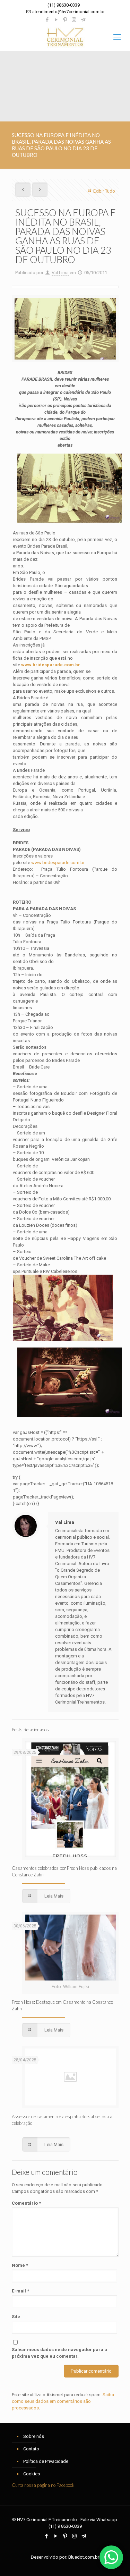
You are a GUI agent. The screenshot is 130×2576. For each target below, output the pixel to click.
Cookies (32, 2474)
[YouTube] (56, 20)
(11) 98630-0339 (64, 5)
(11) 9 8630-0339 (65, 2526)
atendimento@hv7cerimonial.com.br (68, 12)
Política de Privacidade (46, 2461)
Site (16, 2317)
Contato (31, 2449)
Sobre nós (34, 2436)
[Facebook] (47, 20)
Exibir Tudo (104, 191)
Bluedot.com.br (84, 2557)
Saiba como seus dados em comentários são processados (63, 2401)
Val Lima (60, 273)
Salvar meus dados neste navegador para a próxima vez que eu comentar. (59, 2353)
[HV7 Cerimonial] (65, 37)
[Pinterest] (65, 20)
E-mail (20, 2291)
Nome (20, 2265)
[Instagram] (74, 20)
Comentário (26, 2203)
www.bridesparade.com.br (58, 863)
